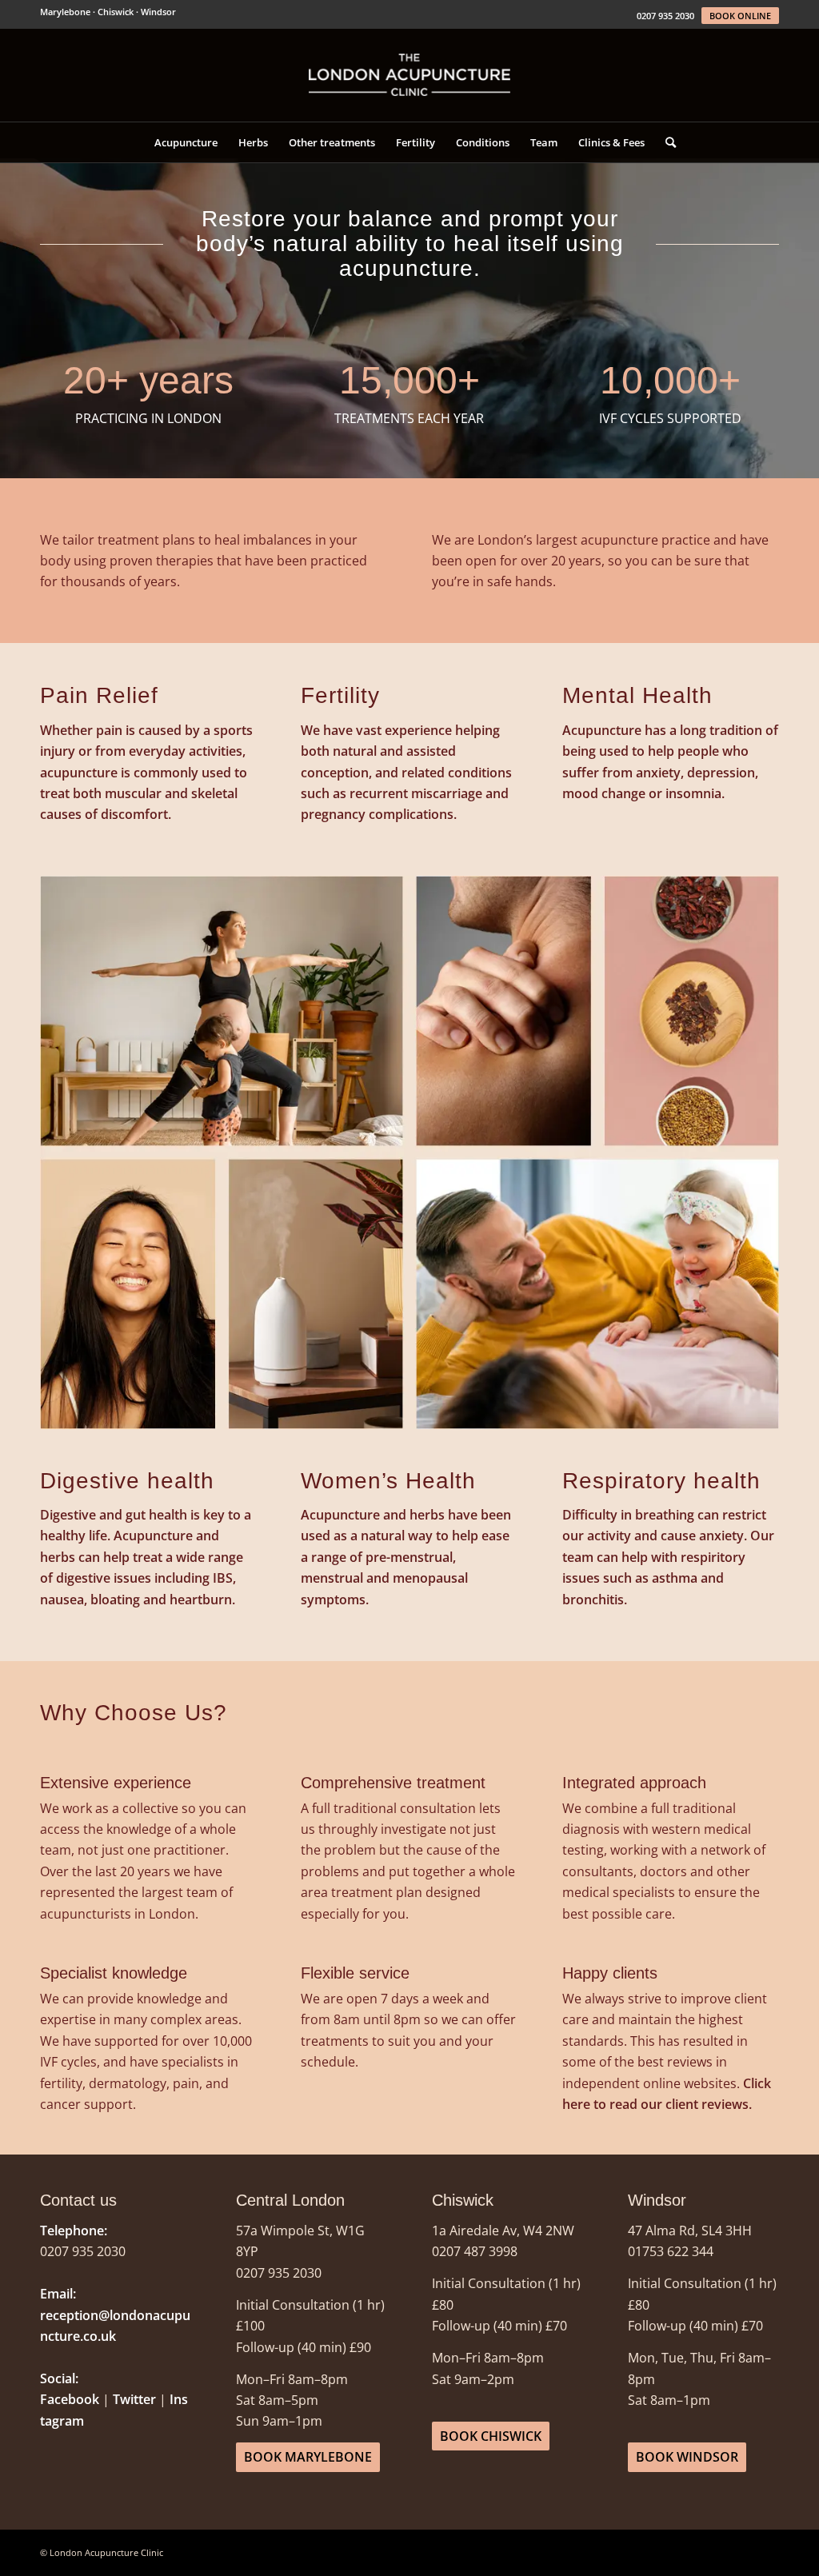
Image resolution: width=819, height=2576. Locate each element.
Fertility (340, 695)
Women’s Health (388, 1481)
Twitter (134, 2399)
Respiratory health (661, 1481)
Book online (740, 16)
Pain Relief (99, 695)
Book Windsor (687, 2457)
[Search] (665, 142)
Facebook (70, 2399)
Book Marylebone (308, 2457)
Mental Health (637, 695)
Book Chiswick (491, 2436)
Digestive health (127, 1481)
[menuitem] (186, 142)
